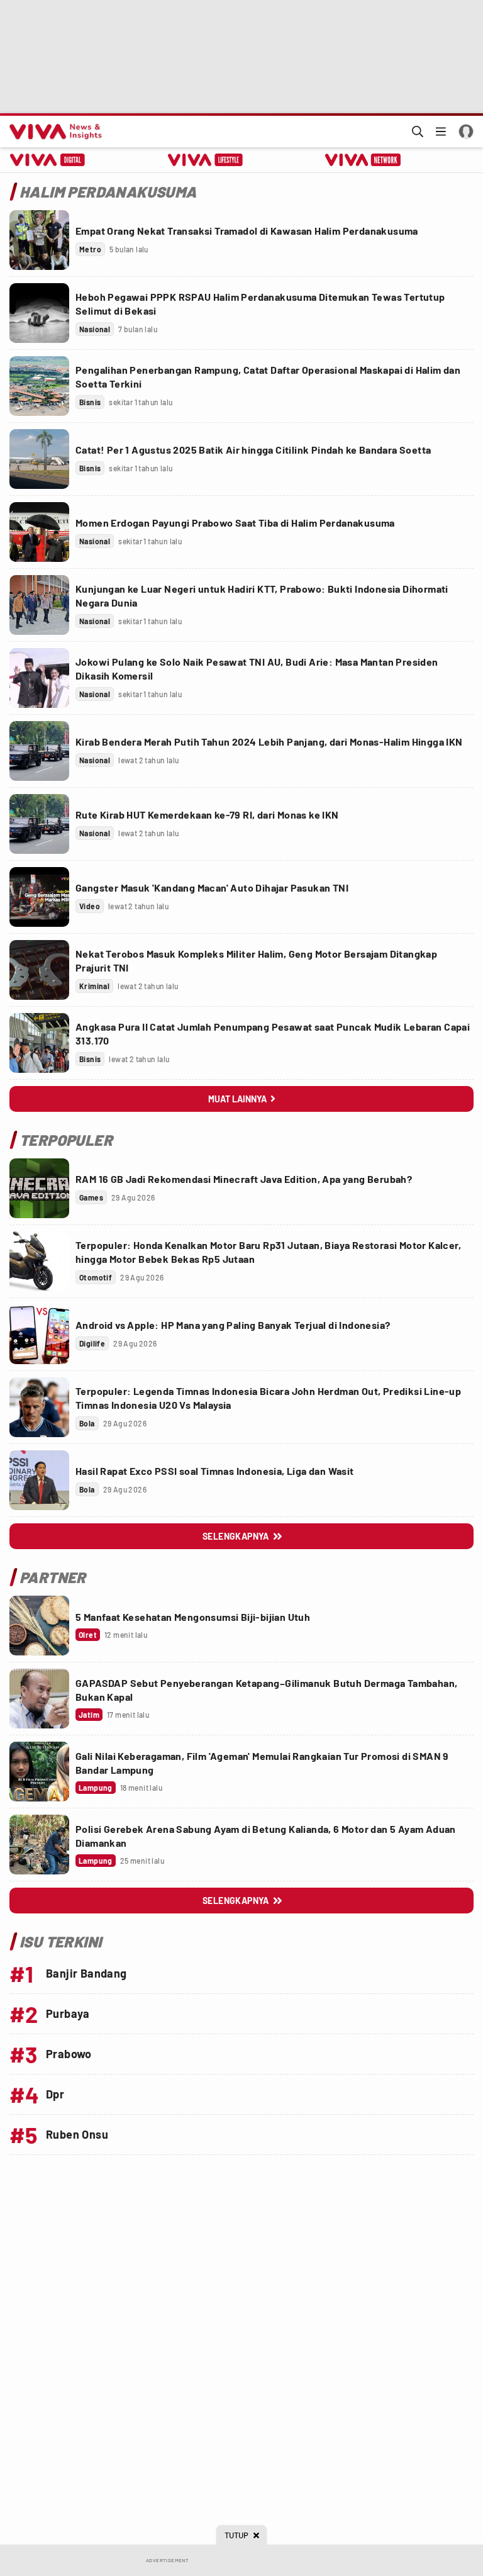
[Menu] (441, 132)
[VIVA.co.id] (53, 132)
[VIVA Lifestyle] (205, 160)
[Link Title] (39, 240)
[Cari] (418, 132)
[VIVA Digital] (47, 160)
